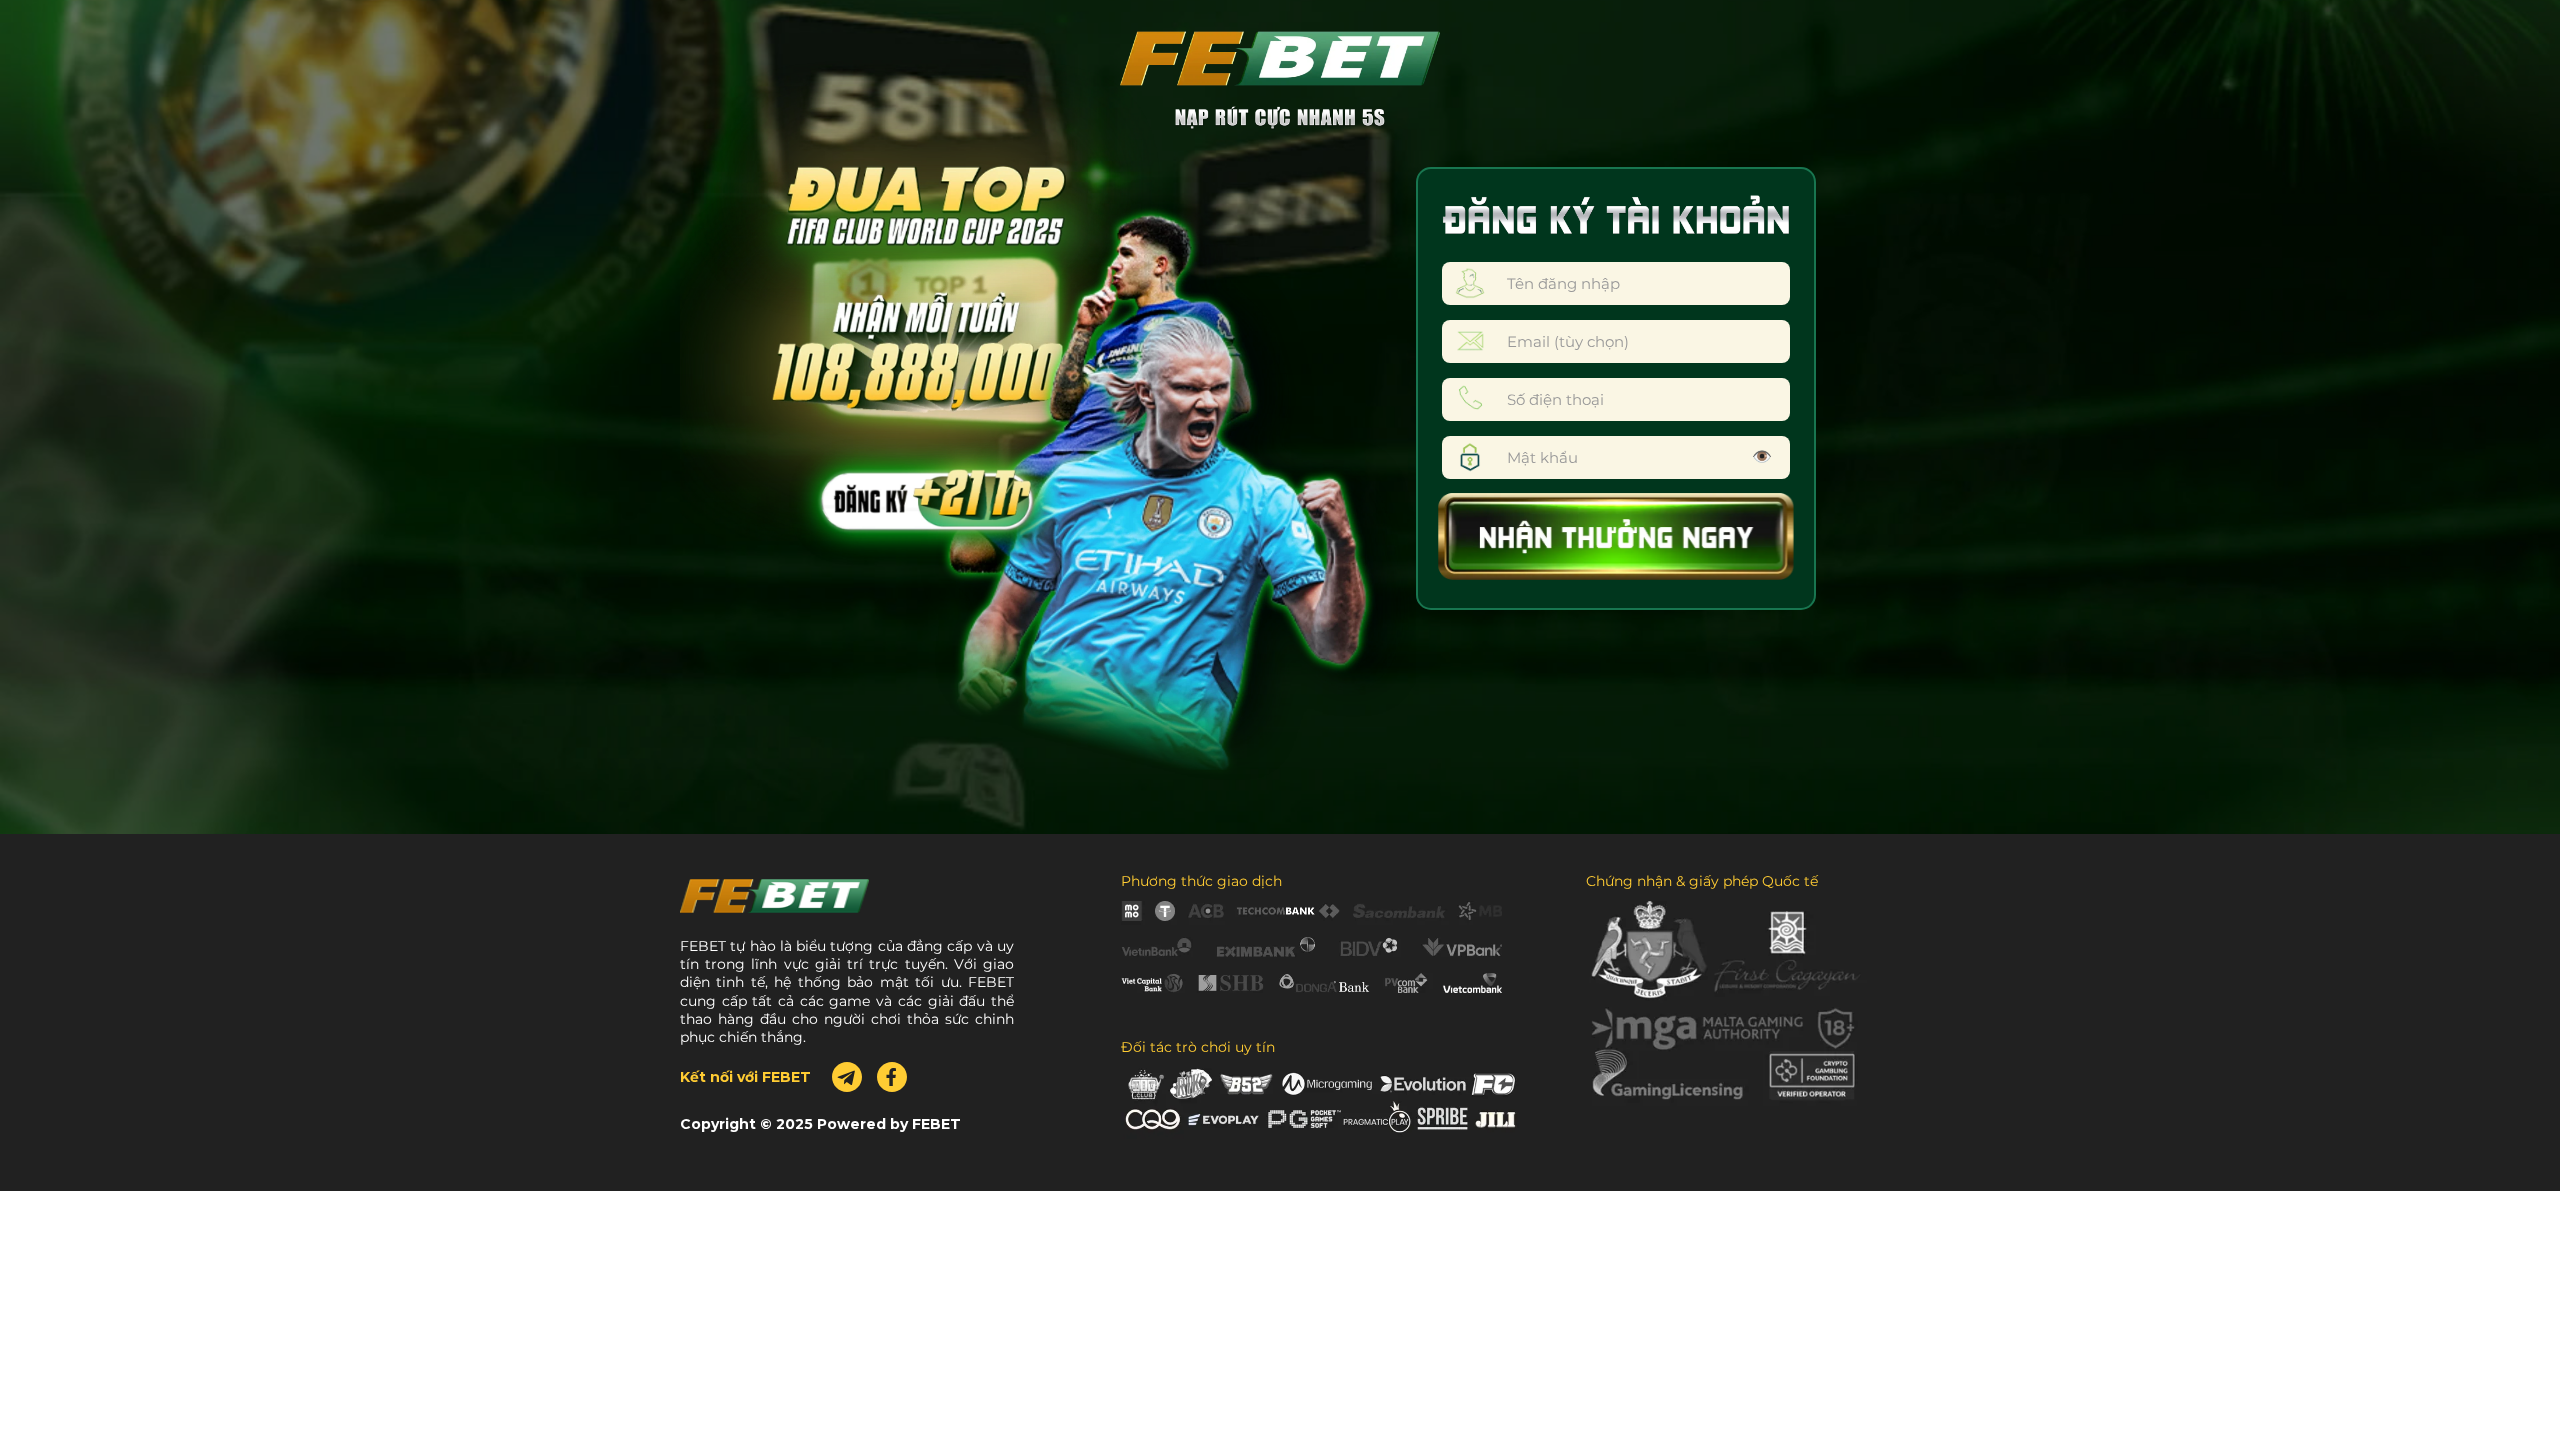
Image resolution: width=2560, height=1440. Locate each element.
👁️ (1762, 456)
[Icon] (892, 1077)
